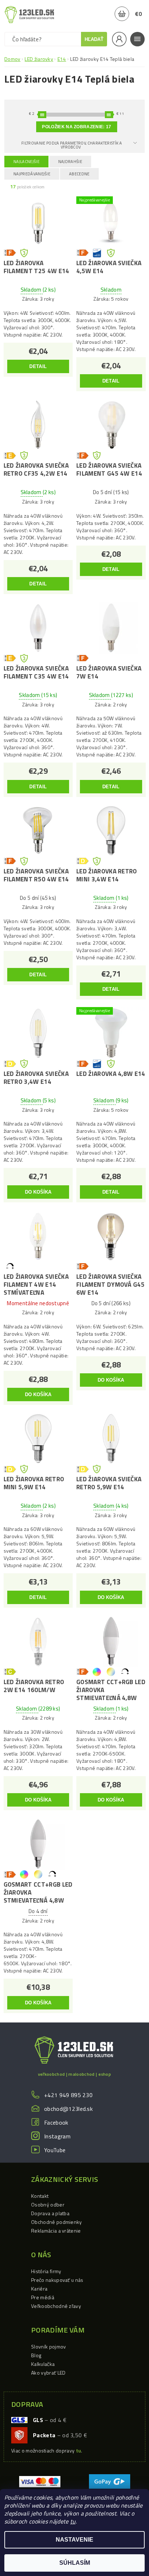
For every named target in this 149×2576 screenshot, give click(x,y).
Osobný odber (48, 2205)
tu (73, 2521)
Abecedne (79, 174)
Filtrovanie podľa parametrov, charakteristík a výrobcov (72, 145)
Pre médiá (43, 2297)
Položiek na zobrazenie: (76, 127)
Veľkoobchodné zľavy (56, 2306)
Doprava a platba (50, 2213)
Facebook (56, 2122)
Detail (38, 366)
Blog (36, 2355)
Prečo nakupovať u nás (57, 2280)
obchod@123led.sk (68, 2109)
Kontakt (40, 2196)
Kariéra (39, 2289)
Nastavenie (74, 2540)
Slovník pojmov (48, 2347)
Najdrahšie (70, 162)
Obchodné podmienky (57, 2222)
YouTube (55, 2150)
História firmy (46, 2271)
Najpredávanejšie (32, 174)
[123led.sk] (29, 14)
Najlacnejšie (26, 162)
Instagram (57, 2136)
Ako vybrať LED (48, 2373)
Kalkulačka (43, 2364)
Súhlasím (75, 2563)
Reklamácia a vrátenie (56, 2231)
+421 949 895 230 (68, 2095)
